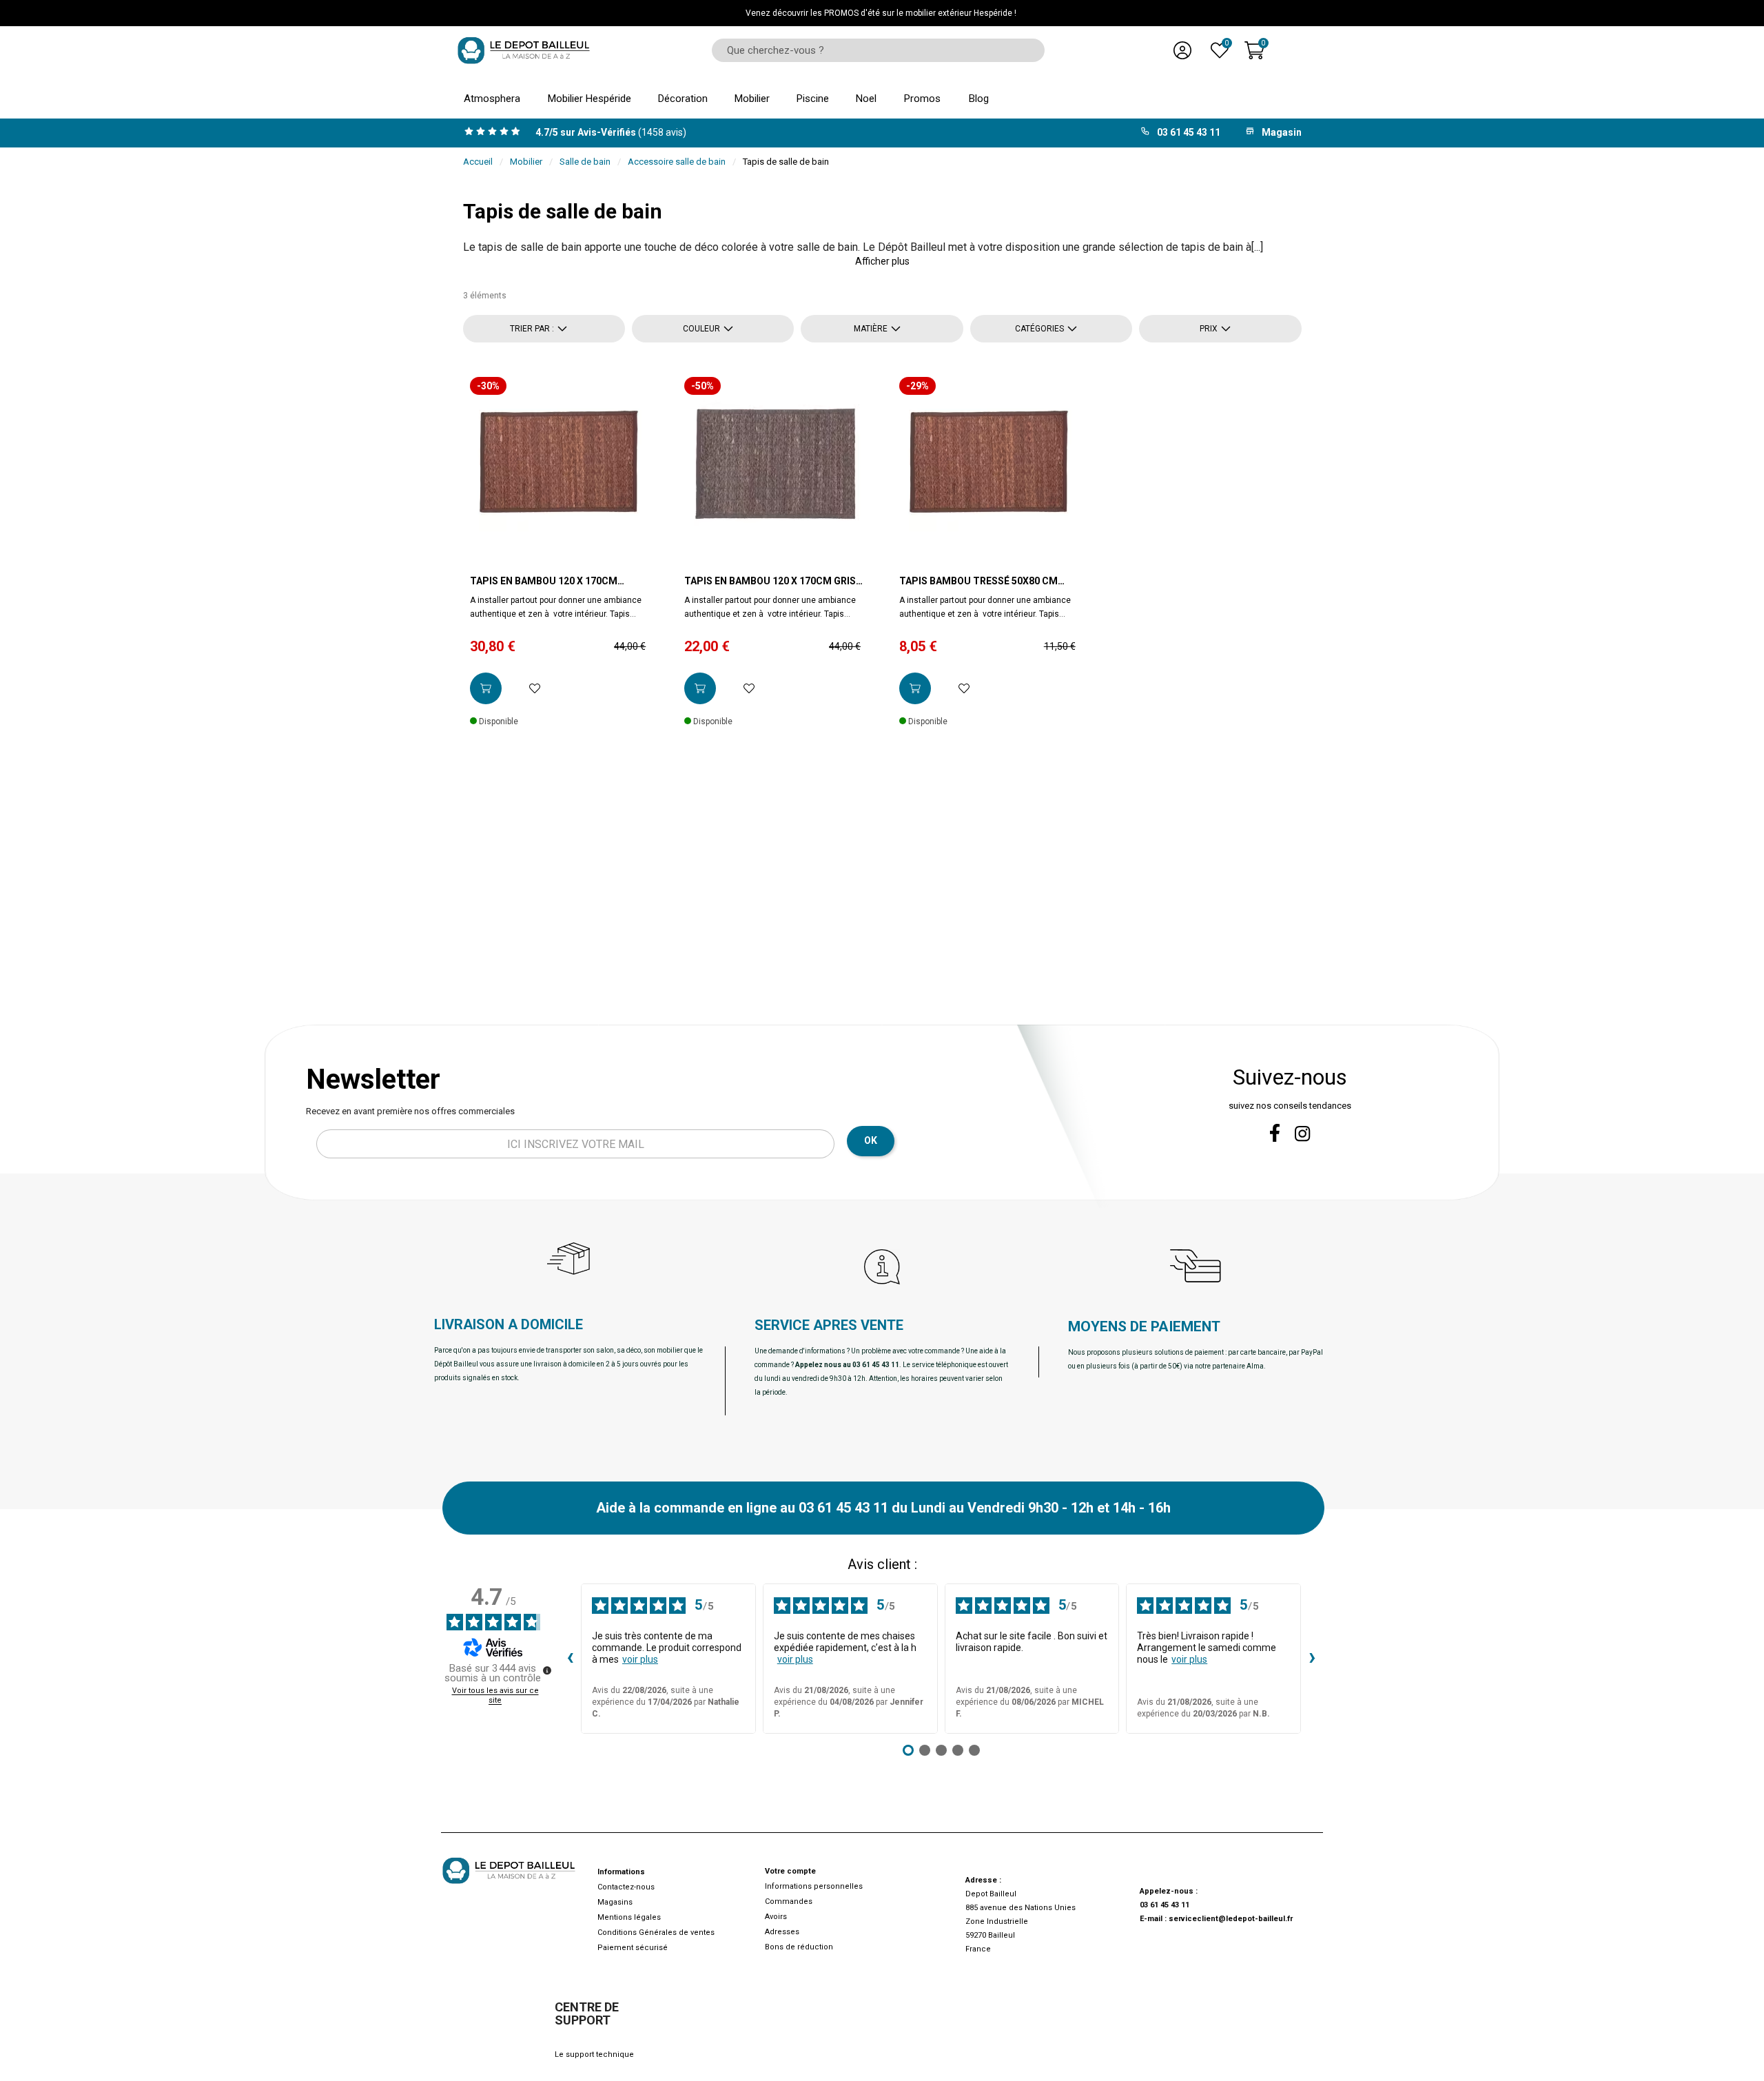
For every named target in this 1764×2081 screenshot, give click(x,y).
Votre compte (790, 1871)
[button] (882, 261)
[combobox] (873, 50)
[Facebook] (1275, 1133)
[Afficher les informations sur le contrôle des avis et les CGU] (547, 1670)
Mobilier (526, 162)
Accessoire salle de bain (677, 162)
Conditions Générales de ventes (656, 1933)
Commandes (789, 1901)
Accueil (478, 162)
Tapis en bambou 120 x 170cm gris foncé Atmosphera (770, 582)
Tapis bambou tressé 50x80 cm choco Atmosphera (978, 582)
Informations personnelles (814, 1886)
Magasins (615, 1902)
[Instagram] (1303, 1134)
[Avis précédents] (570, 1659)
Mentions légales (629, 1917)
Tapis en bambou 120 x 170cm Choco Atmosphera (544, 582)
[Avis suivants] (1312, 1659)
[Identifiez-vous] (1182, 50)
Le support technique (594, 2054)
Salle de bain (585, 162)
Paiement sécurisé (633, 1948)
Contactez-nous (626, 1887)
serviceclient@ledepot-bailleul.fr (1231, 1919)
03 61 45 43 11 (1165, 1905)
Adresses (782, 1932)
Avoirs (776, 1917)
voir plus (640, 1659)
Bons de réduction (799, 1947)
